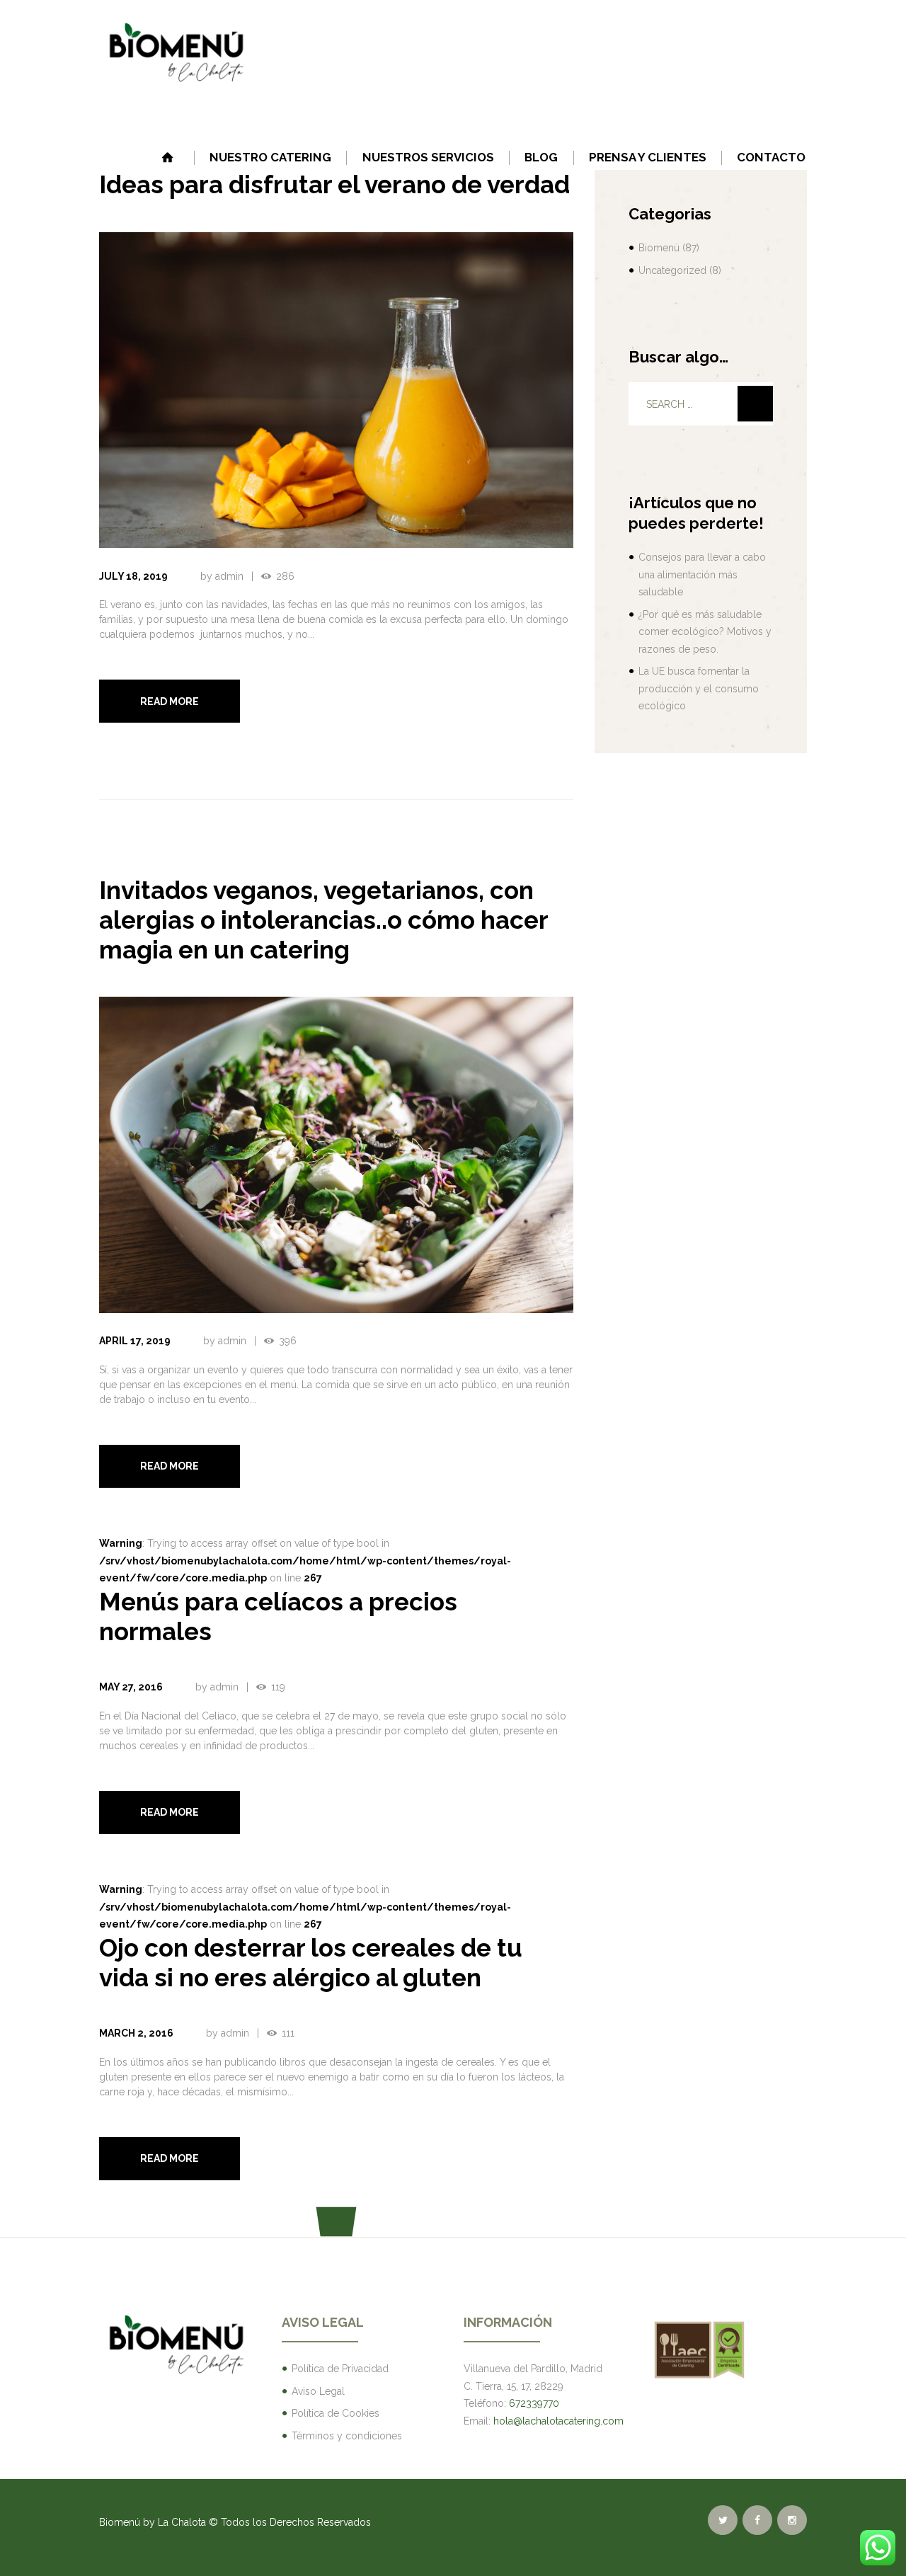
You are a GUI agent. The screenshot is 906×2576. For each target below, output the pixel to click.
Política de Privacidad (340, 2369)
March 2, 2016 (136, 2033)
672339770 (534, 2403)
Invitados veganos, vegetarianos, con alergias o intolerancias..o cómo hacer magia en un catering (323, 920)
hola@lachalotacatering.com (558, 2421)
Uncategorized (672, 270)
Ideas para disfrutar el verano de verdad (334, 184)
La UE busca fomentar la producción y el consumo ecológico (699, 688)
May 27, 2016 (131, 1687)
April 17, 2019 (135, 1341)
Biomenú (659, 248)
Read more (170, 702)
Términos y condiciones (347, 2436)
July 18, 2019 (133, 576)
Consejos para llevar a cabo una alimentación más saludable (702, 574)
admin (229, 576)
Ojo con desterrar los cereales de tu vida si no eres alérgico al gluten (311, 1963)
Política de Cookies (336, 2413)
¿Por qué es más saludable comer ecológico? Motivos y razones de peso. (705, 632)
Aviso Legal (318, 2391)
